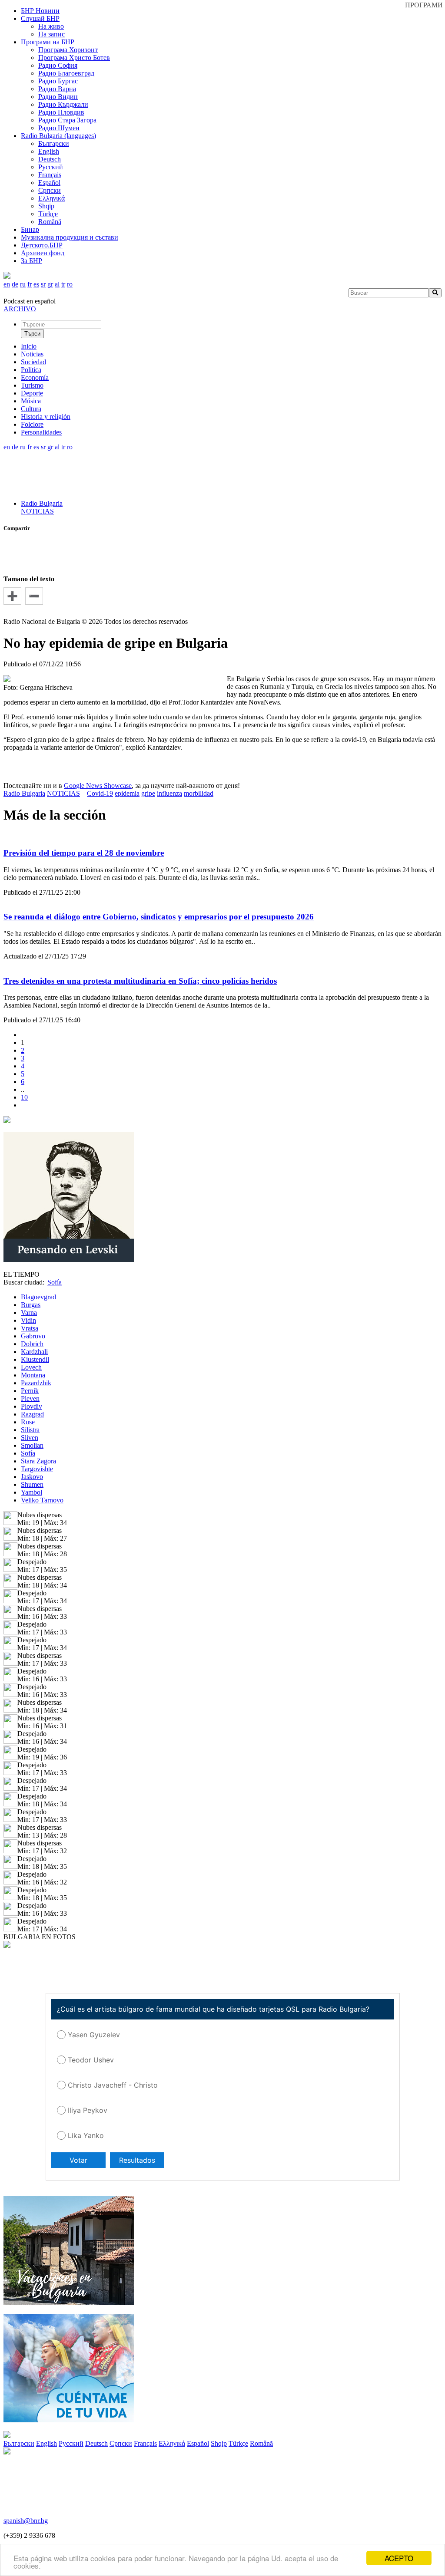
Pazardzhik (36, 1383)
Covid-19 (100, 793)
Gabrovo (33, 1336)
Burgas (31, 1305)
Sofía (28, 1453)
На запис (51, 34)
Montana (33, 1375)
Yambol (32, 1492)
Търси (32, 334)
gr (50, 284)
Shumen (32, 1484)
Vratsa (30, 1328)
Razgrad (32, 1414)
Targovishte (37, 1469)
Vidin (28, 1320)
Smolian (32, 1445)
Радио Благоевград (66, 73)
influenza (169, 793)
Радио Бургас (58, 81)
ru (23, 284)
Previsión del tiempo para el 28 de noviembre (84, 853)
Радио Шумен (59, 128)
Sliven (30, 1438)
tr (63, 284)
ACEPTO (399, 2558)
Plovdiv (32, 1406)
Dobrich (32, 1344)
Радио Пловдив (61, 112)
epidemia (127, 793)
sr (43, 284)
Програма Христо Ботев (74, 58)
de (15, 284)
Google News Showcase (98, 786)
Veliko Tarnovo (42, 1500)
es (36, 284)
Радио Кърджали (63, 104)
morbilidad (199, 793)
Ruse (28, 1422)
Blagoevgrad (38, 1297)
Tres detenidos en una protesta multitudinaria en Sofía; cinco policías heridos (140, 981)
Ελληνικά (51, 198)
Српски (50, 190)
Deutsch (50, 159)
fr (30, 284)
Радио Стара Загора (67, 120)
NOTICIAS (37, 511)
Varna (29, 1313)
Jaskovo (32, 1477)
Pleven (30, 1398)
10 (24, 1097)
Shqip (46, 206)
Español (49, 183)
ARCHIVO (20, 309)
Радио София (58, 65)
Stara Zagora (38, 1461)
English (49, 151)
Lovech (31, 1367)
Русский (51, 167)
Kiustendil (35, 1359)
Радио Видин (58, 97)
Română (50, 222)
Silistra (30, 1430)
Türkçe (48, 214)
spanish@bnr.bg (26, 2521)
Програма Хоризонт (68, 50)
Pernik (30, 1391)
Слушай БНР (40, 18)
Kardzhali (34, 1352)
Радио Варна (57, 89)
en (7, 284)
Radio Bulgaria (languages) (58, 136)
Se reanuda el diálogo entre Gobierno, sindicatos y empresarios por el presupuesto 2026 (159, 917)
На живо (51, 26)
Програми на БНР (48, 42)
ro (70, 284)
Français (50, 175)
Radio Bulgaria (42, 503)
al (57, 284)
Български (54, 143)
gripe (148, 793)
